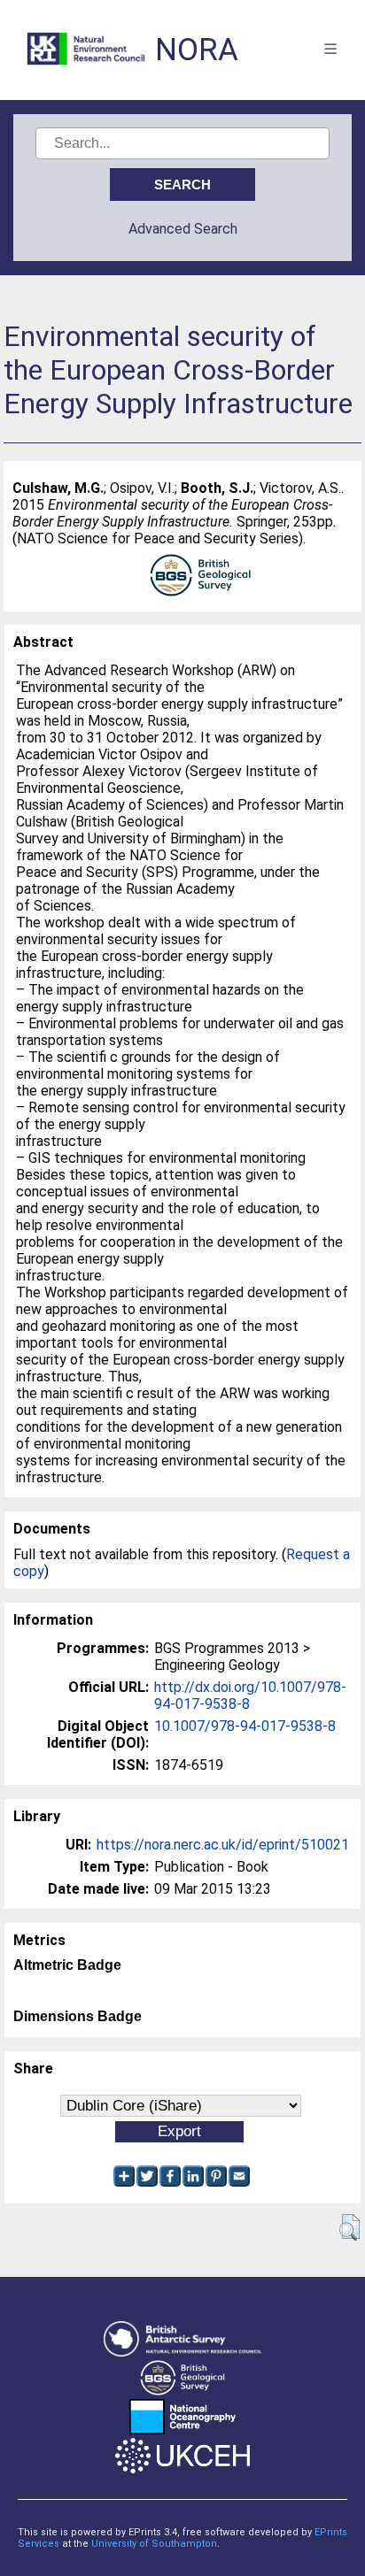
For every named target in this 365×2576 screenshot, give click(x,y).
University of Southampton (154, 2544)
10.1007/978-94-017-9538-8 (245, 1726)
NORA (197, 50)
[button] (349, 2227)
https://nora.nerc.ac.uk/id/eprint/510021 (223, 1845)
